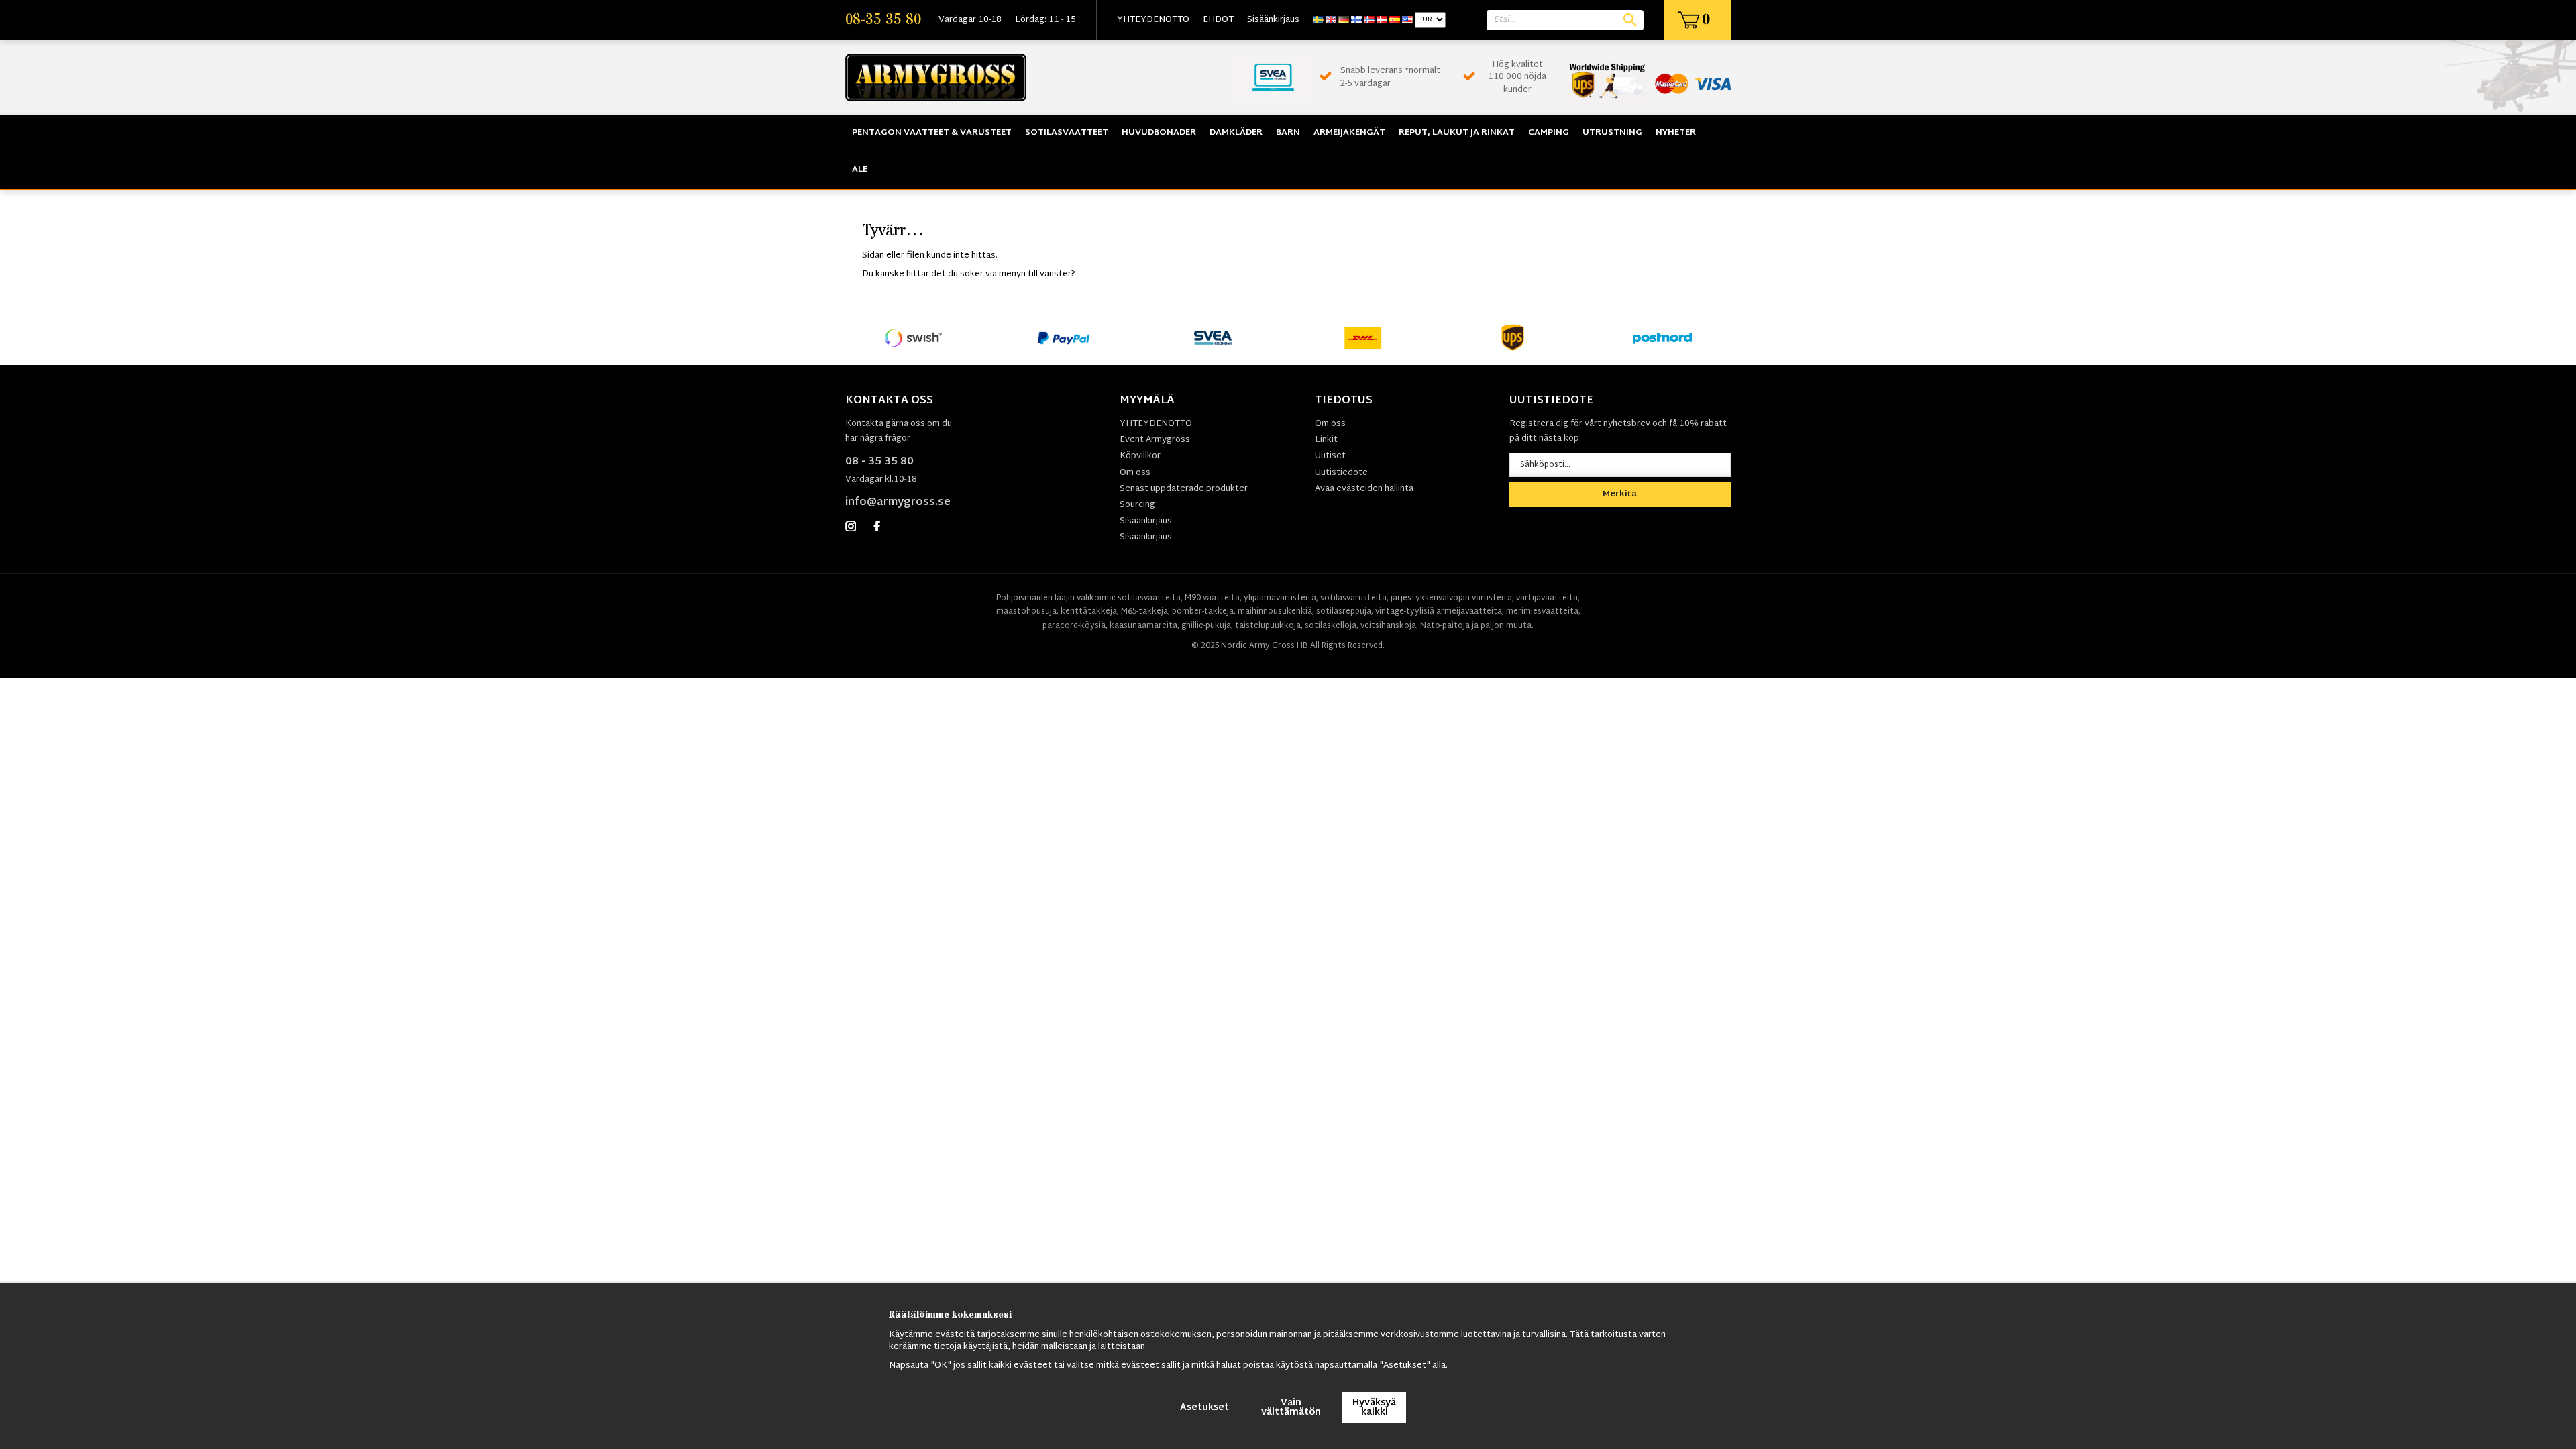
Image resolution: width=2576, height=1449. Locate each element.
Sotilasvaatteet (1067, 133)
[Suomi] (1356, 20)
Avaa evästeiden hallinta (1364, 489)
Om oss (1135, 473)
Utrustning (1612, 133)
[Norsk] (1369, 20)
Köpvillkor (1140, 456)
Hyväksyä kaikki (1374, 1408)
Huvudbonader (1159, 133)
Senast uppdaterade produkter (1184, 489)
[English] (1331, 20)
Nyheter (1676, 133)
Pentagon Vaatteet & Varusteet (932, 133)
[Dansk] (1382, 20)
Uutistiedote (1341, 473)
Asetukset (1204, 1408)
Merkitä (1620, 494)
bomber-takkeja (1203, 612)
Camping (1549, 133)
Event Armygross (1155, 440)
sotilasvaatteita (1149, 598)
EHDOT (1218, 20)
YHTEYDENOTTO (1153, 20)
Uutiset (1330, 456)
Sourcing (1137, 505)
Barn (1288, 133)
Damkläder (1236, 133)
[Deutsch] (1344, 20)
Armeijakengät (1349, 133)
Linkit (1326, 440)
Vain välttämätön (1291, 1408)
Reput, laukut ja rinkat (1457, 133)
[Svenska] (1318, 20)
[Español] (1395, 20)
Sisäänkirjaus (1273, 20)
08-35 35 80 (883, 20)
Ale (860, 170)
